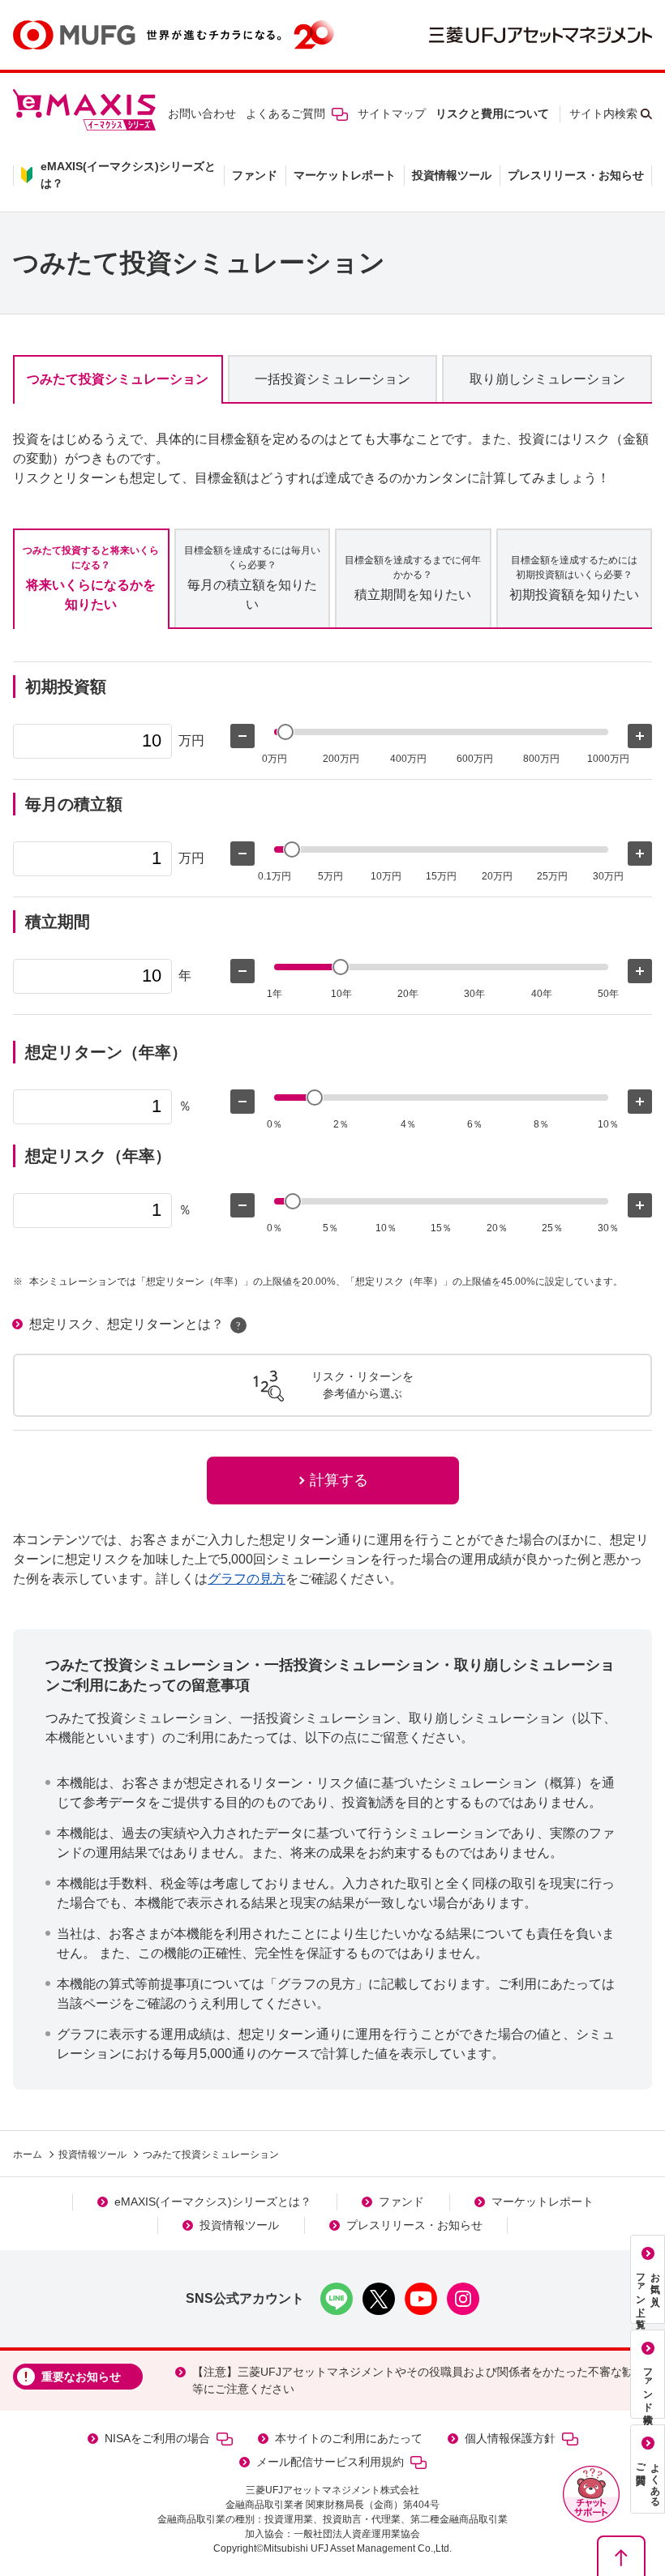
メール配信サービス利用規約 (330, 2462)
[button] (591, 2494)
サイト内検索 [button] (603, 113)
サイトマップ (392, 113)
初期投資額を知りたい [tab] (574, 578)
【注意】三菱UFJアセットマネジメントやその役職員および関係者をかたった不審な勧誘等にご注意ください (418, 2380)
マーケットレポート (345, 175)
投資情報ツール (452, 175)
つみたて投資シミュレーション (118, 379)
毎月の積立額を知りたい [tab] (252, 578)
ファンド (255, 175)
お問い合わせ (202, 113)
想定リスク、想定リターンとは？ (127, 1324)
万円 (191, 740)
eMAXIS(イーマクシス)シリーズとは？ (213, 2202)
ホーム (28, 2155)
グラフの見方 (247, 1579)
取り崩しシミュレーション (547, 379)
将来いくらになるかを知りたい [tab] (91, 578)
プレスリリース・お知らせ (576, 175)
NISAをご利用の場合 (157, 2438)
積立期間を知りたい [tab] (413, 578)
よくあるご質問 (285, 113)
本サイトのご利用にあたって (349, 2438)
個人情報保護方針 (510, 2438)
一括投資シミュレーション (332, 379)
